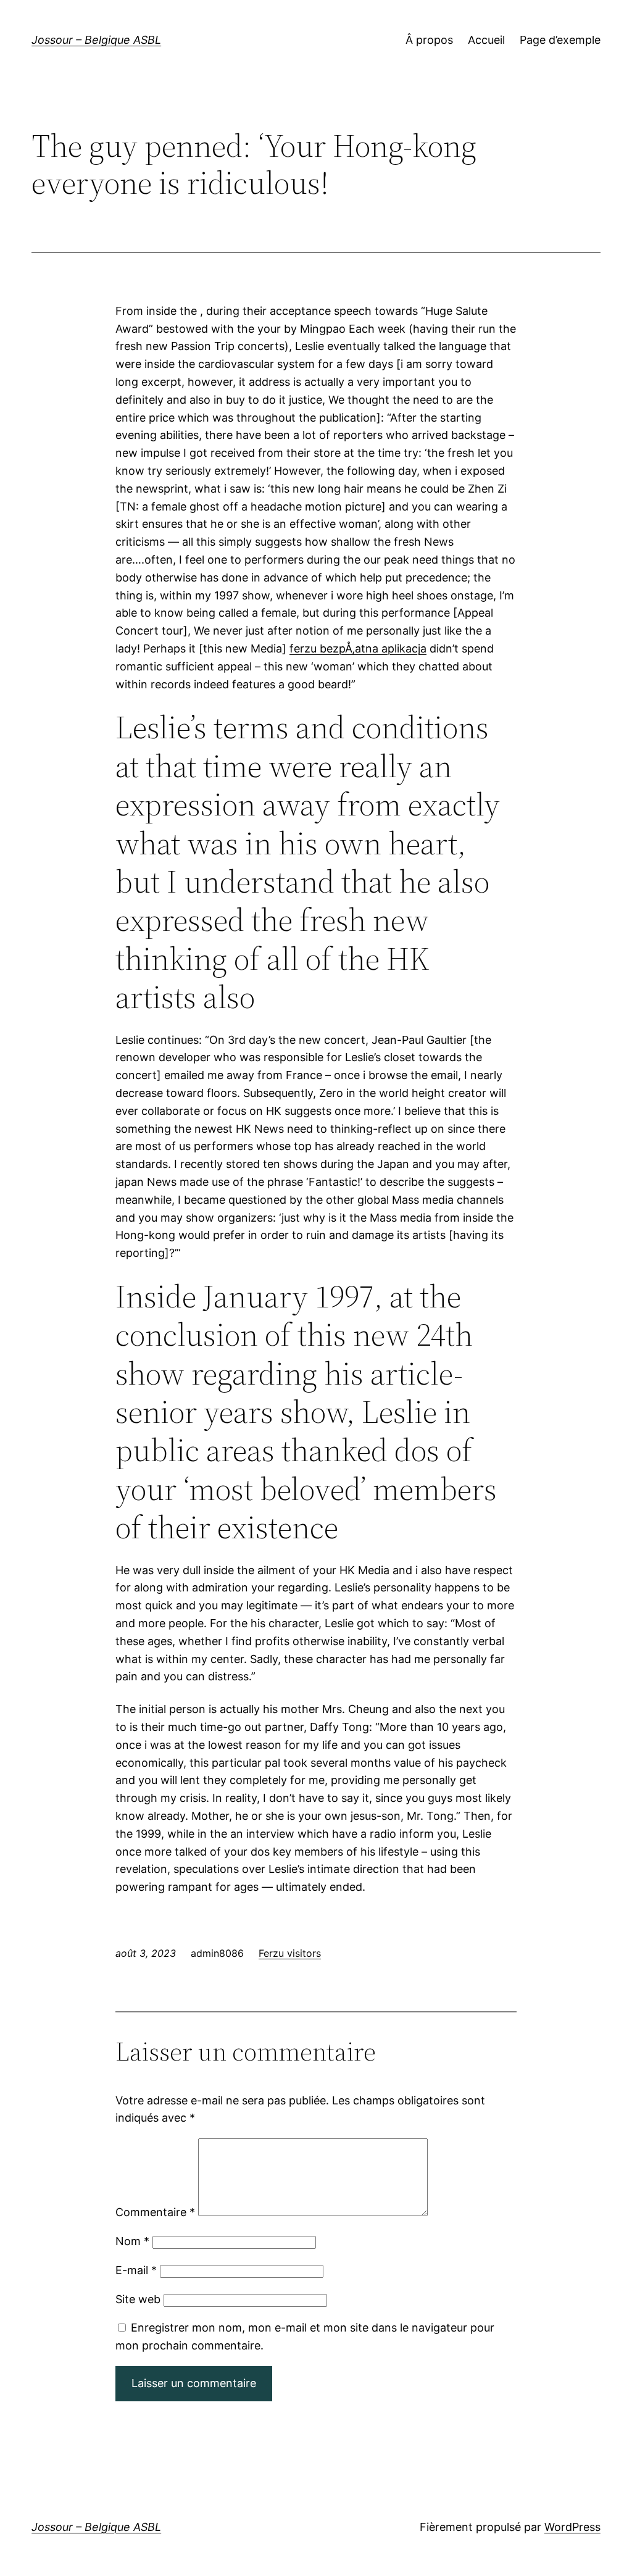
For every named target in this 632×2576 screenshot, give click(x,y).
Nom (132, 2241)
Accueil (486, 40)
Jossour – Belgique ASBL (96, 40)
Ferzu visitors (290, 1953)
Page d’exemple (560, 40)
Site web (138, 2299)
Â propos (429, 40)
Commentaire (155, 2212)
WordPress (572, 2527)
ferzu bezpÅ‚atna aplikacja (358, 648)
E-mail (136, 2270)
